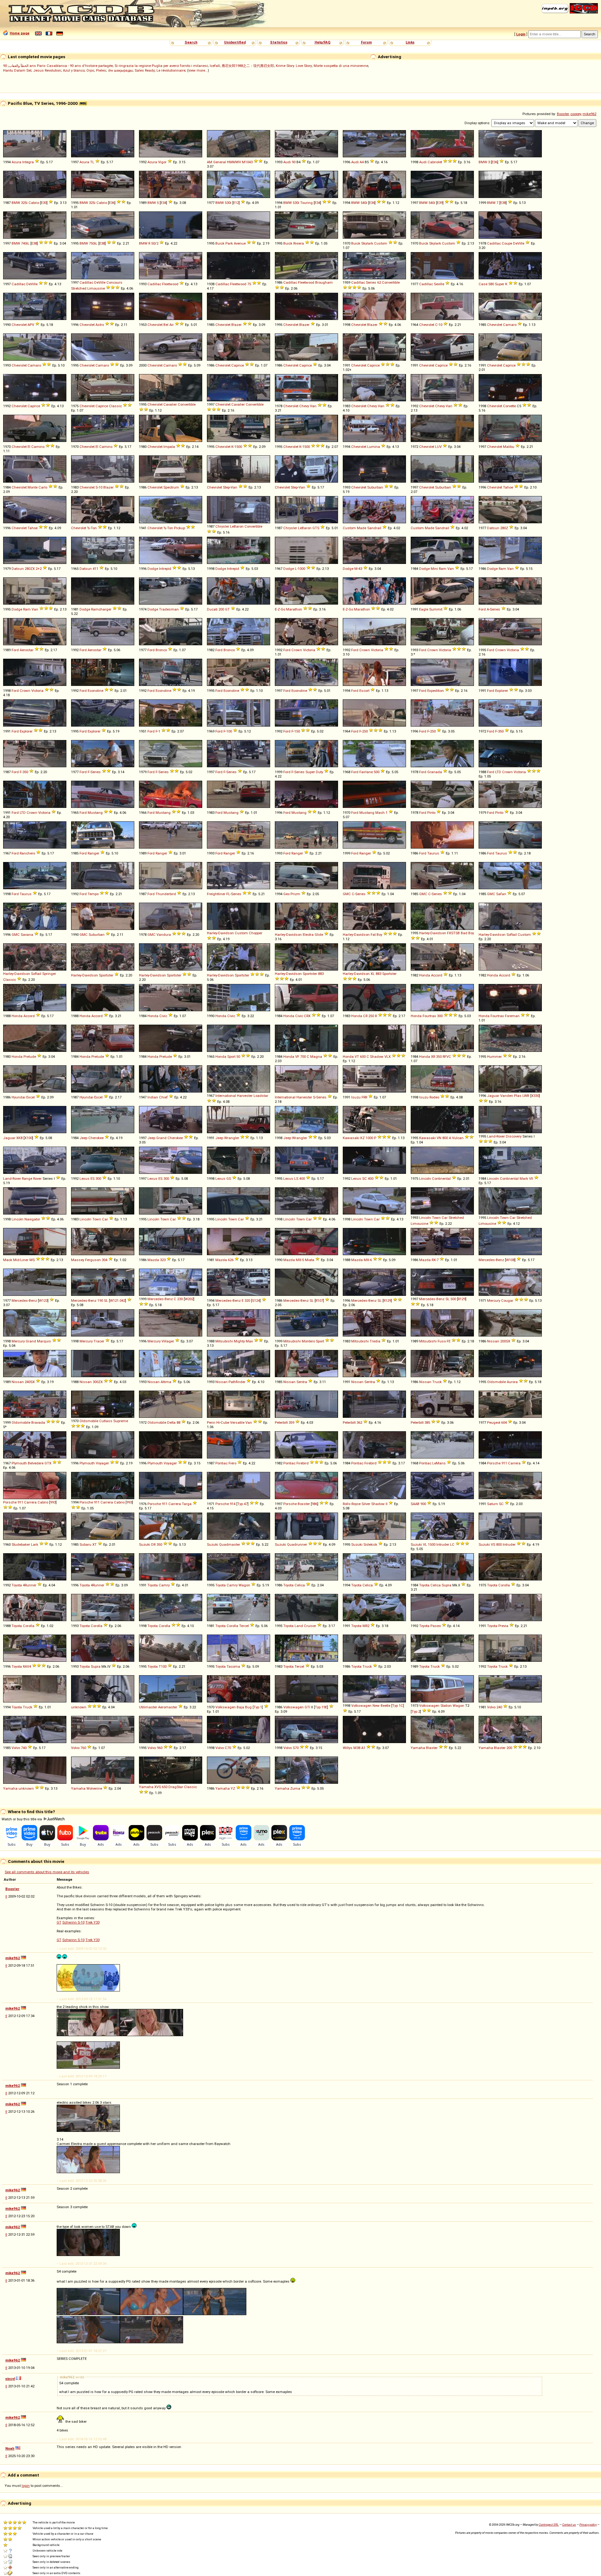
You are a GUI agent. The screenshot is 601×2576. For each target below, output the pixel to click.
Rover (37, 1179)
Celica (300, 1585)
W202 (189, 1299)
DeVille (519, 243)
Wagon (244, 1585)
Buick (220, 243)
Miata (310, 1260)
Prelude (30, 1057)
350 (501, 731)
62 (379, 282)
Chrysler (222, 526)
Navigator (32, 1219)
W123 (43, 1301)
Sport (231, 1057)
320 (247, 1301)
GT (227, 609)
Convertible (391, 282)
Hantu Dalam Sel (17, 70)
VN (439, 1138)
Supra (447, 1585)
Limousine (96, 288)
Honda (425, 975)
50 (153, 243)
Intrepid (165, 569)
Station (446, 1706)
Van (313, 406)
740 (24, 1748)
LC (452, 1544)
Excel (31, 1097)
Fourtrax (429, 1016)
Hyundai (18, 1097)
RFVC (447, 1057)
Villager (168, 1341)
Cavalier (170, 404)
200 (221, 609)
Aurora (512, 1382)
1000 (301, 569)
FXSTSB (453, 933)
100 (229, 731)
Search (191, 42)
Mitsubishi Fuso (432, 1341)
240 (499, 1707)
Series (371, 282)
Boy (379, 935)
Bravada (38, 1422)
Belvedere (36, 1463)
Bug (248, 1707)
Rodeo (434, 1097)
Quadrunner (297, 1544)
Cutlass (106, 1421)
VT (357, 1057)
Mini (434, 569)
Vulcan (458, 1138)
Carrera (514, 1463)
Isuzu (356, 1097)
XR (433, 1057)
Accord (437, 975)
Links (410, 42)
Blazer (236, 325)
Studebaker (21, 1544)
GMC (347, 894)
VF (297, 1057)
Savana (27, 935)
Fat (373, 935)
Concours (114, 282)
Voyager (102, 1463)
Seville (439, 284)
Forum (366, 42)
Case (483, 284)
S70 (296, 1748)
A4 (362, 162)
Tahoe (508, 487)
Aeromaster (168, 1707)
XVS (158, 1787)
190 (100, 1301)
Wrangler (232, 1138)
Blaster (432, 1748)
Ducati (212, 609)
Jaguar (493, 1096)
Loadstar (261, 1096)
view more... (198, 70)
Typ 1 (258, 1707)
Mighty (239, 1341)
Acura (16, 162)
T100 (163, 1666)
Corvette (509, 406)
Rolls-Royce (352, 1504)
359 (291, 1422)
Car (105, 1219)
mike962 (589, 114)
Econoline (95, 691)
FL (228, 894)
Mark (524, 1179)
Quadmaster (230, 1544)
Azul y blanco (74, 70)
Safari (501, 894)
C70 (228, 1748)
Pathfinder (237, 1382)
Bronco (161, 650)
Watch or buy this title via (22, 1819)
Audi (287, 162)
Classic (115, 406)
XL (373, 974)
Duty (319, 772)
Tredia (375, 1341)
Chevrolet (19, 325)
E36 (495, 162)
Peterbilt (281, 1422)
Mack (8, 1260)
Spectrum (171, 487)
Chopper (256, 933)
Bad (464, 933)
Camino (38, 447)
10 (440, 325)
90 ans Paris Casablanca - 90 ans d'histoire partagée (58, 66)
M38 (357, 1748)
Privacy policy (588, 2525)
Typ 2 (416, 1711)
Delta (171, 1422)
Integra (28, 162)
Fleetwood (170, 284)
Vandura (164, 935)
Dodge (153, 569)
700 (303, 1057)
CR (365, 1016)
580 (491, 284)
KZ (362, 1138)
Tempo (93, 894)
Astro (100, 325)
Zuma (295, 1788)
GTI (307, 1707)
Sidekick (370, 1544)
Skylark (367, 243)
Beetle (385, 1706)
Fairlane (366, 772)
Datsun (493, 528)
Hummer (494, 1057)
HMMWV (234, 162)
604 (504, 1422)
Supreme (121, 1421)
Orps (90, 70)
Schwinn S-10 (73, 1922)
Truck (437, 1382)
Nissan (493, 1341)
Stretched (79, 288)
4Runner (30, 1585)
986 (315, 1504)
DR (153, 1544)
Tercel (244, 1626)
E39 (440, 203)
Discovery (514, 1136)
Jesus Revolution (47, 70)
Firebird (303, 1463)
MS (32, 1260)
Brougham (324, 282)
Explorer (502, 691)
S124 (256, 1301)
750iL (93, 243)
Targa (187, 1504)
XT (95, 1544)
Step (226, 487)
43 (360, 569)
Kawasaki (351, 1138)
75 (249, 284)
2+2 (39, 569)
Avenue (240, 243)
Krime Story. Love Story (294, 66)
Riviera (299, 243)
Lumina (374, 447)
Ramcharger (101, 609)
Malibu (509, 447)
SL (106, 1301)
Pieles (101, 70)
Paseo (436, 1626)
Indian (153, 1097)
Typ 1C (398, 1706)
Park (229, 243)
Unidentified (235, 42)
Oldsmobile (496, 1382)
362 (359, 1422)
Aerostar (27, 650)
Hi (218, 1422)
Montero (308, 1341)
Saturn (493, 1504)
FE (449, 1341)
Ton (94, 528)
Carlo (43, 487)
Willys (348, 1748)
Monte (33, 487)
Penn (211, 1422)
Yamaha (418, 1748)
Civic (163, 1016)
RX (434, 1260)
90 (294, 162)
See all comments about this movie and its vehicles (47, 1872)
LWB (526, 1096)
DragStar (176, 1787)
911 (504, 1463)
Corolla (504, 1585)
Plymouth (19, 1463)
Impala (169, 447)
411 (95, 569)
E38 (503, 203)
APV (31, 325)
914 (233, 1504)
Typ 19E (321, 1707)
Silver (366, 1504)
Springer (49, 974)
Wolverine (94, 1788)
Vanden (507, 1096)
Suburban (375, 487)
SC (365, 1179)
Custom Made (354, 528)
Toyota (17, 1585)
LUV (438, 447)
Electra (308, 935)
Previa (503, 1626)
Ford (482, 609)
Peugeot (494, 1422)
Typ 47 (242, 1504)
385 (427, 1422)
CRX (307, 1016)
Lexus (85, 1179)
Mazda (153, 1260)
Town (97, 1219)
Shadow (377, 1057)
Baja (240, 1707)
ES (92, 1179)
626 (231, 1260)
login (26, 2486)
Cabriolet (435, 162)
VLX (388, 1057)
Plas (518, 1096)
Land (299, 1626)
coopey (576, 114)
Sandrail (374, 528)
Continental (441, 1179)
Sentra (302, 1382)
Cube (225, 1422)
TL (92, 162)
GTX (48, 1463)
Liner (24, 1260)
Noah (10, 2448)
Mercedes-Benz (491, 1260)
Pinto (431, 813)
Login (521, 34)
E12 (236, 203)
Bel (166, 325)
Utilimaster (148, 1707)
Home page (20, 33)
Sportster (106, 975)
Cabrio (34, 203)
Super (500, 284)
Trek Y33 (92, 1922)
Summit (436, 609)
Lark (35, 1544)
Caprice (238, 365)
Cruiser (310, 1626)
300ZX (98, 1382)
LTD (498, 772)
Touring (306, 203)
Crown (297, 650)
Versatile (237, 1422)
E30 (44, 203)
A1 (363, 1748)
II (387, 1504)
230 (180, 1299)
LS (296, 1179)
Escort (364, 691)
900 (423, 1504)
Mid (16, 1260)
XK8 (19, 1138)
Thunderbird (166, 894)
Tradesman (169, 609)
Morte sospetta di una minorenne (341, 66)
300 (440, 1016)
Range (27, 1179)
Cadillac (494, 243)
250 (365, 731)
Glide (319, 935)
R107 (319, 1301)
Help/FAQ (323, 42)
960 (160, 1748)
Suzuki (145, 1544)
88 (178, 1422)
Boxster (304, 1504)
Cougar (507, 1301)
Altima (166, 1382)
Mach (380, 813)
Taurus (433, 853)
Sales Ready (145, 70)
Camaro (510, 325)
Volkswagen (226, 1707)
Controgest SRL (549, 2525)
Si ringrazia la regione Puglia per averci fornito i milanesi (161, 66)
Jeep (83, 1138)
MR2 (366, 1626)
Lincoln (425, 1179)
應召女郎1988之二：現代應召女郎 (248, 66)
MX (298, 1260)
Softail (512, 935)
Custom (381, 243)
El (29, 447)
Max (249, 1341)
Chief (163, 1097)
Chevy (304, 406)
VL (425, 1544)
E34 (163, 203)
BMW (483, 162)
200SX (505, 1341)
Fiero (232, 1463)
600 (363, 1057)
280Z (504, 528)
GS (229, 1179)
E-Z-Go (280, 609)
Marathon (294, 609)
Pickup (180, 528)
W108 (510, 1260)
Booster (563, 114)
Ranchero (27, 853)
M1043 (247, 162)
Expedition (436, 691)
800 (445, 1138)
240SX (30, 1382)
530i (228, 203)
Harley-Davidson (220, 933)
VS (493, 1544)
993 (53, 1502)
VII (531, 1179)
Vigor (162, 162)
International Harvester (234, 1096)
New (376, 1706)
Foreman (512, 1016)
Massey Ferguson (86, 1260)
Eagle (424, 609)
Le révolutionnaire (171, 70)
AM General (216, 162)
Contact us (569, 2525)
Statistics (279, 42)
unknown (79, 1707)
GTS (316, 528)
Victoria (309, 650)
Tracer (99, 1341)
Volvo (491, 1707)
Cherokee (96, 1138)
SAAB (415, 1504)
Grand (161, 1138)
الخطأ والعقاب (19, 66)
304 (105, 1260)
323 (163, 1260)
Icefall (215, 66)
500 (377, 772)
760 (83, 1748)
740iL (25, 243)
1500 (238, 447)
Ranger (93, 853)
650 (165, 1787)
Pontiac (221, 1463)
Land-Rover (496, 1136)
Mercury (494, 1301)
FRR (364, 1097)
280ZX (30, 569)
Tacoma (233, 1666)
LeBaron (237, 526)
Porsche (494, 1463)
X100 (28, 1138)
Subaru (85, 1544)
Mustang (95, 813)
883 (321, 974)
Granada (435, 772)
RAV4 (27, 1666)
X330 (535, 1096)
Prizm (295, 894)
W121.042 (118, 1301)
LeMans (439, 1463)
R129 (387, 1301)
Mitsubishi (224, 1341)
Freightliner (216, 894)
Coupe (507, 243)
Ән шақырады (120, 70)
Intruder (443, 1544)
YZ (233, 1788)
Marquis (44, 1341)
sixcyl (10, 2379)
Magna (316, 1057)
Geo (286, 894)
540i (364, 203)
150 (297, 731)
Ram (443, 569)
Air (172, 325)
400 (302, 1179)
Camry (164, 1585)
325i (24, 203)
